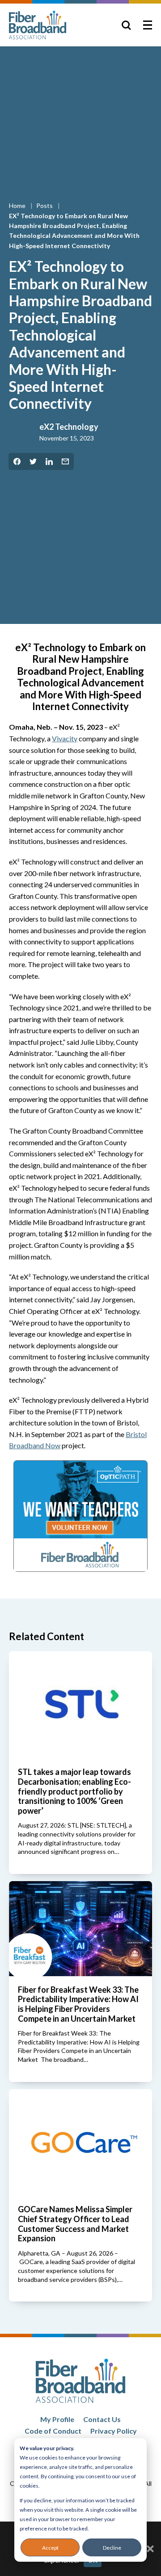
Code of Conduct (53, 2431)
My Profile (57, 2419)
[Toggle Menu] (148, 25)
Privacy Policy (114, 2431)
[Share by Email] (65, 461)
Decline (112, 2548)
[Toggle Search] (126, 25)
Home (18, 206)
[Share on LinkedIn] (49, 461)
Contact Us (102, 2419)
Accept (50, 2548)
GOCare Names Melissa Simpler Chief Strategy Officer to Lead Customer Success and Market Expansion (75, 2224)
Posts (45, 206)
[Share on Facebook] (17, 461)
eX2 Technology (69, 427)
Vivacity (65, 738)
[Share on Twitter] (33, 461)
